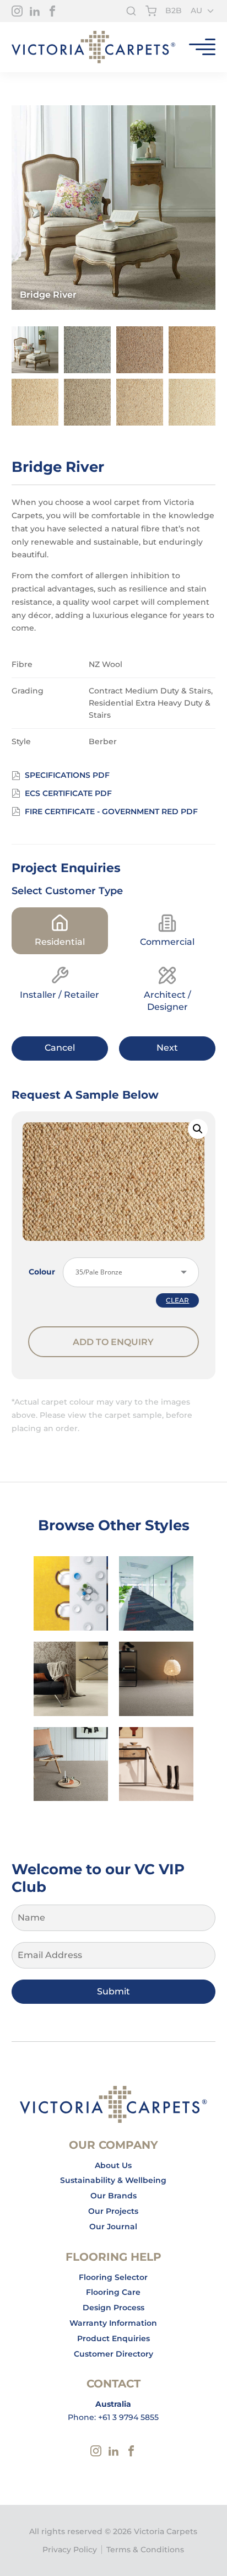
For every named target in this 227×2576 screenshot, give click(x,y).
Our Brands (113, 2196)
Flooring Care (113, 2292)
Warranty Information (113, 2323)
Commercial (167, 942)
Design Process (113, 2308)
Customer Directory (113, 2354)
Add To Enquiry (113, 1342)
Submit (113, 1991)
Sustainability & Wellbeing (113, 2180)
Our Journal (113, 2227)
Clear (177, 1300)
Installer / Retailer (60, 995)
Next (167, 1048)
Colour (42, 1272)
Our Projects (113, 2211)
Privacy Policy (70, 2550)
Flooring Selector (113, 2277)
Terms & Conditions (145, 2550)
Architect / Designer (167, 1001)
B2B (174, 10)
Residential (60, 942)
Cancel (60, 1048)
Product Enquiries (113, 2338)
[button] (198, 1129)
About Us (113, 2165)
